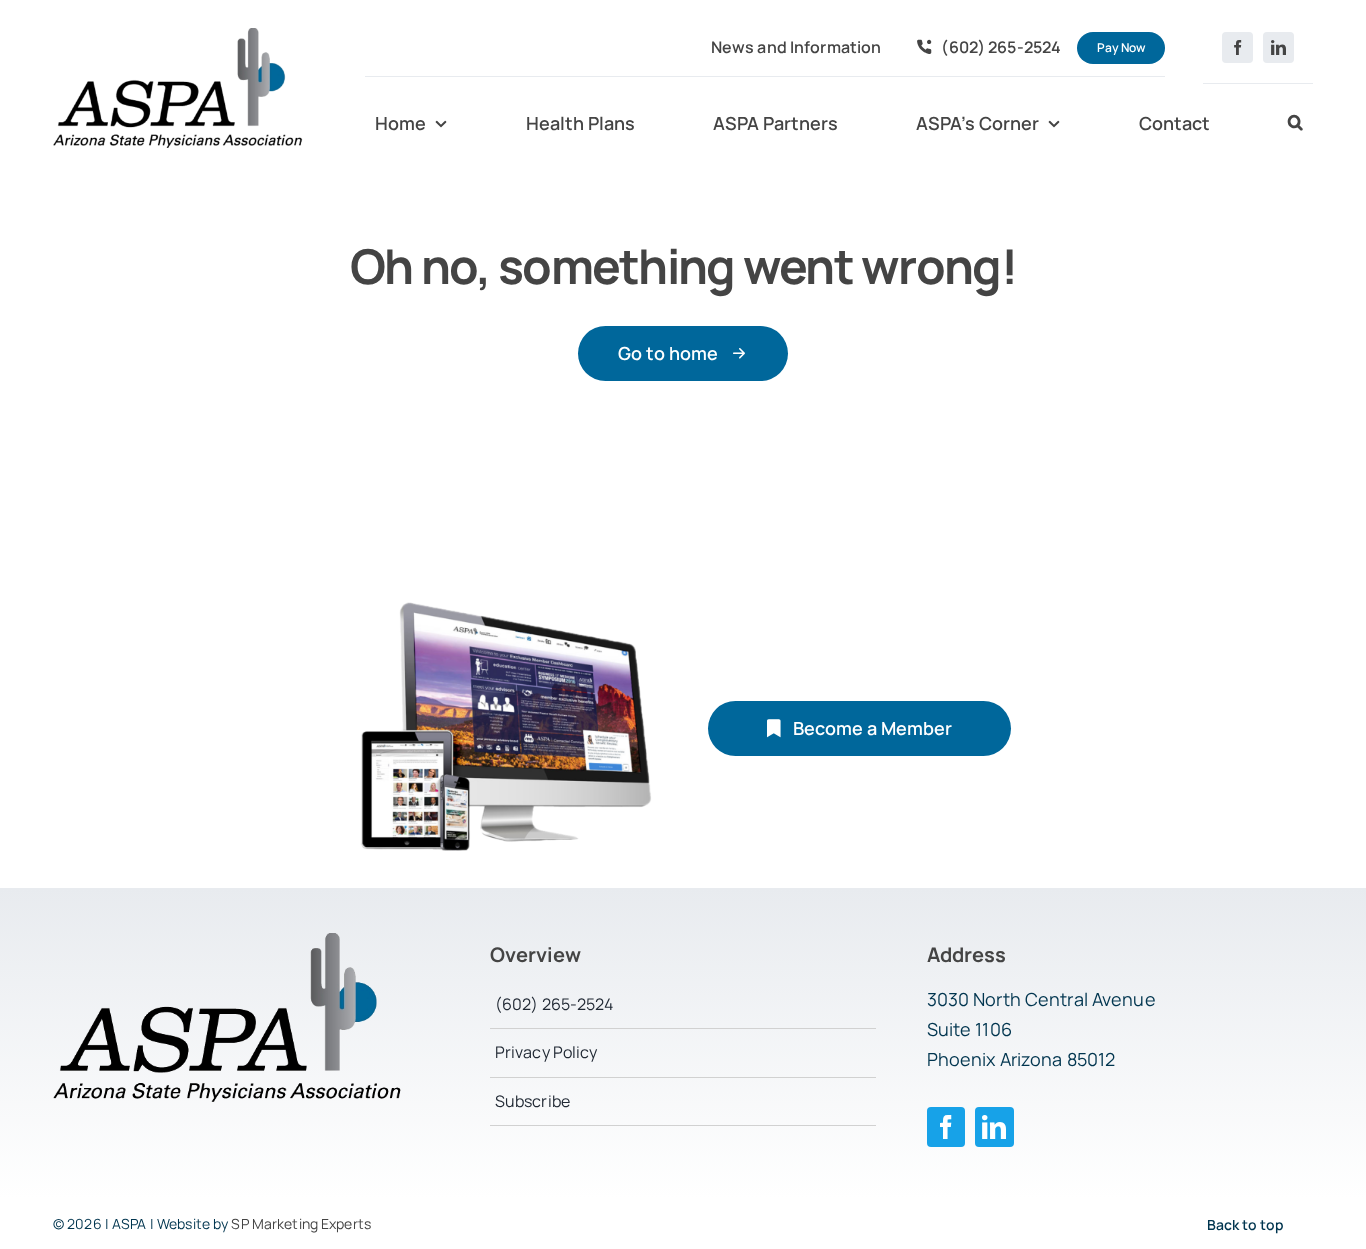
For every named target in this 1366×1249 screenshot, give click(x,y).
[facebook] (1237, 47)
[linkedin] (1278, 47)
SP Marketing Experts (301, 1223)
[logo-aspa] (178, 36)
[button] (1295, 124)
